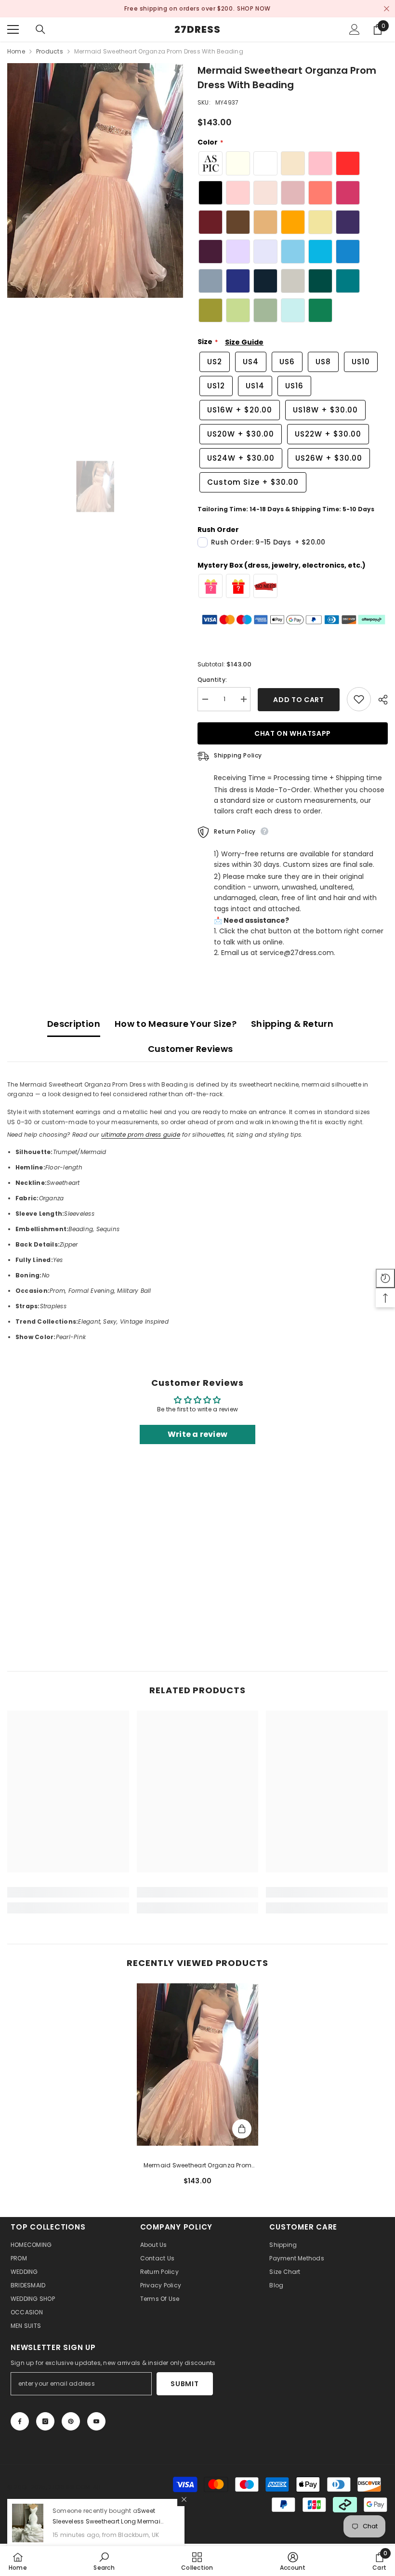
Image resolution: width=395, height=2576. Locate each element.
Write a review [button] (197, 1434)
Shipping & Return (292, 1024)
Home (16, 51)
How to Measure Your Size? (176, 1024)
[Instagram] (45, 2421)
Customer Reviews (191, 1049)
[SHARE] (379, 700)
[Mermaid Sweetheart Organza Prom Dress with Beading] (198, 2065)
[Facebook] (20, 2421)
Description (74, 1024)
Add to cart (296, 700)
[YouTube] (96, 2421)
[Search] (40, 29)
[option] (197, 9)
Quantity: (212, 680)
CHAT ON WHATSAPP (293, 733)
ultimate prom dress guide (141, 1135)
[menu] (13, 29)
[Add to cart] (242, 2129)
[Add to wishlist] (359, 699)
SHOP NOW (243, 8)
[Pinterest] (71, 2421)
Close (387, 9)
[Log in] (355, 29)
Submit (184, 2384)
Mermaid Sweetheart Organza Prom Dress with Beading (197, 2166)
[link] (68, 1892)
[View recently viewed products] (385, 1278)
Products (50, 51)
